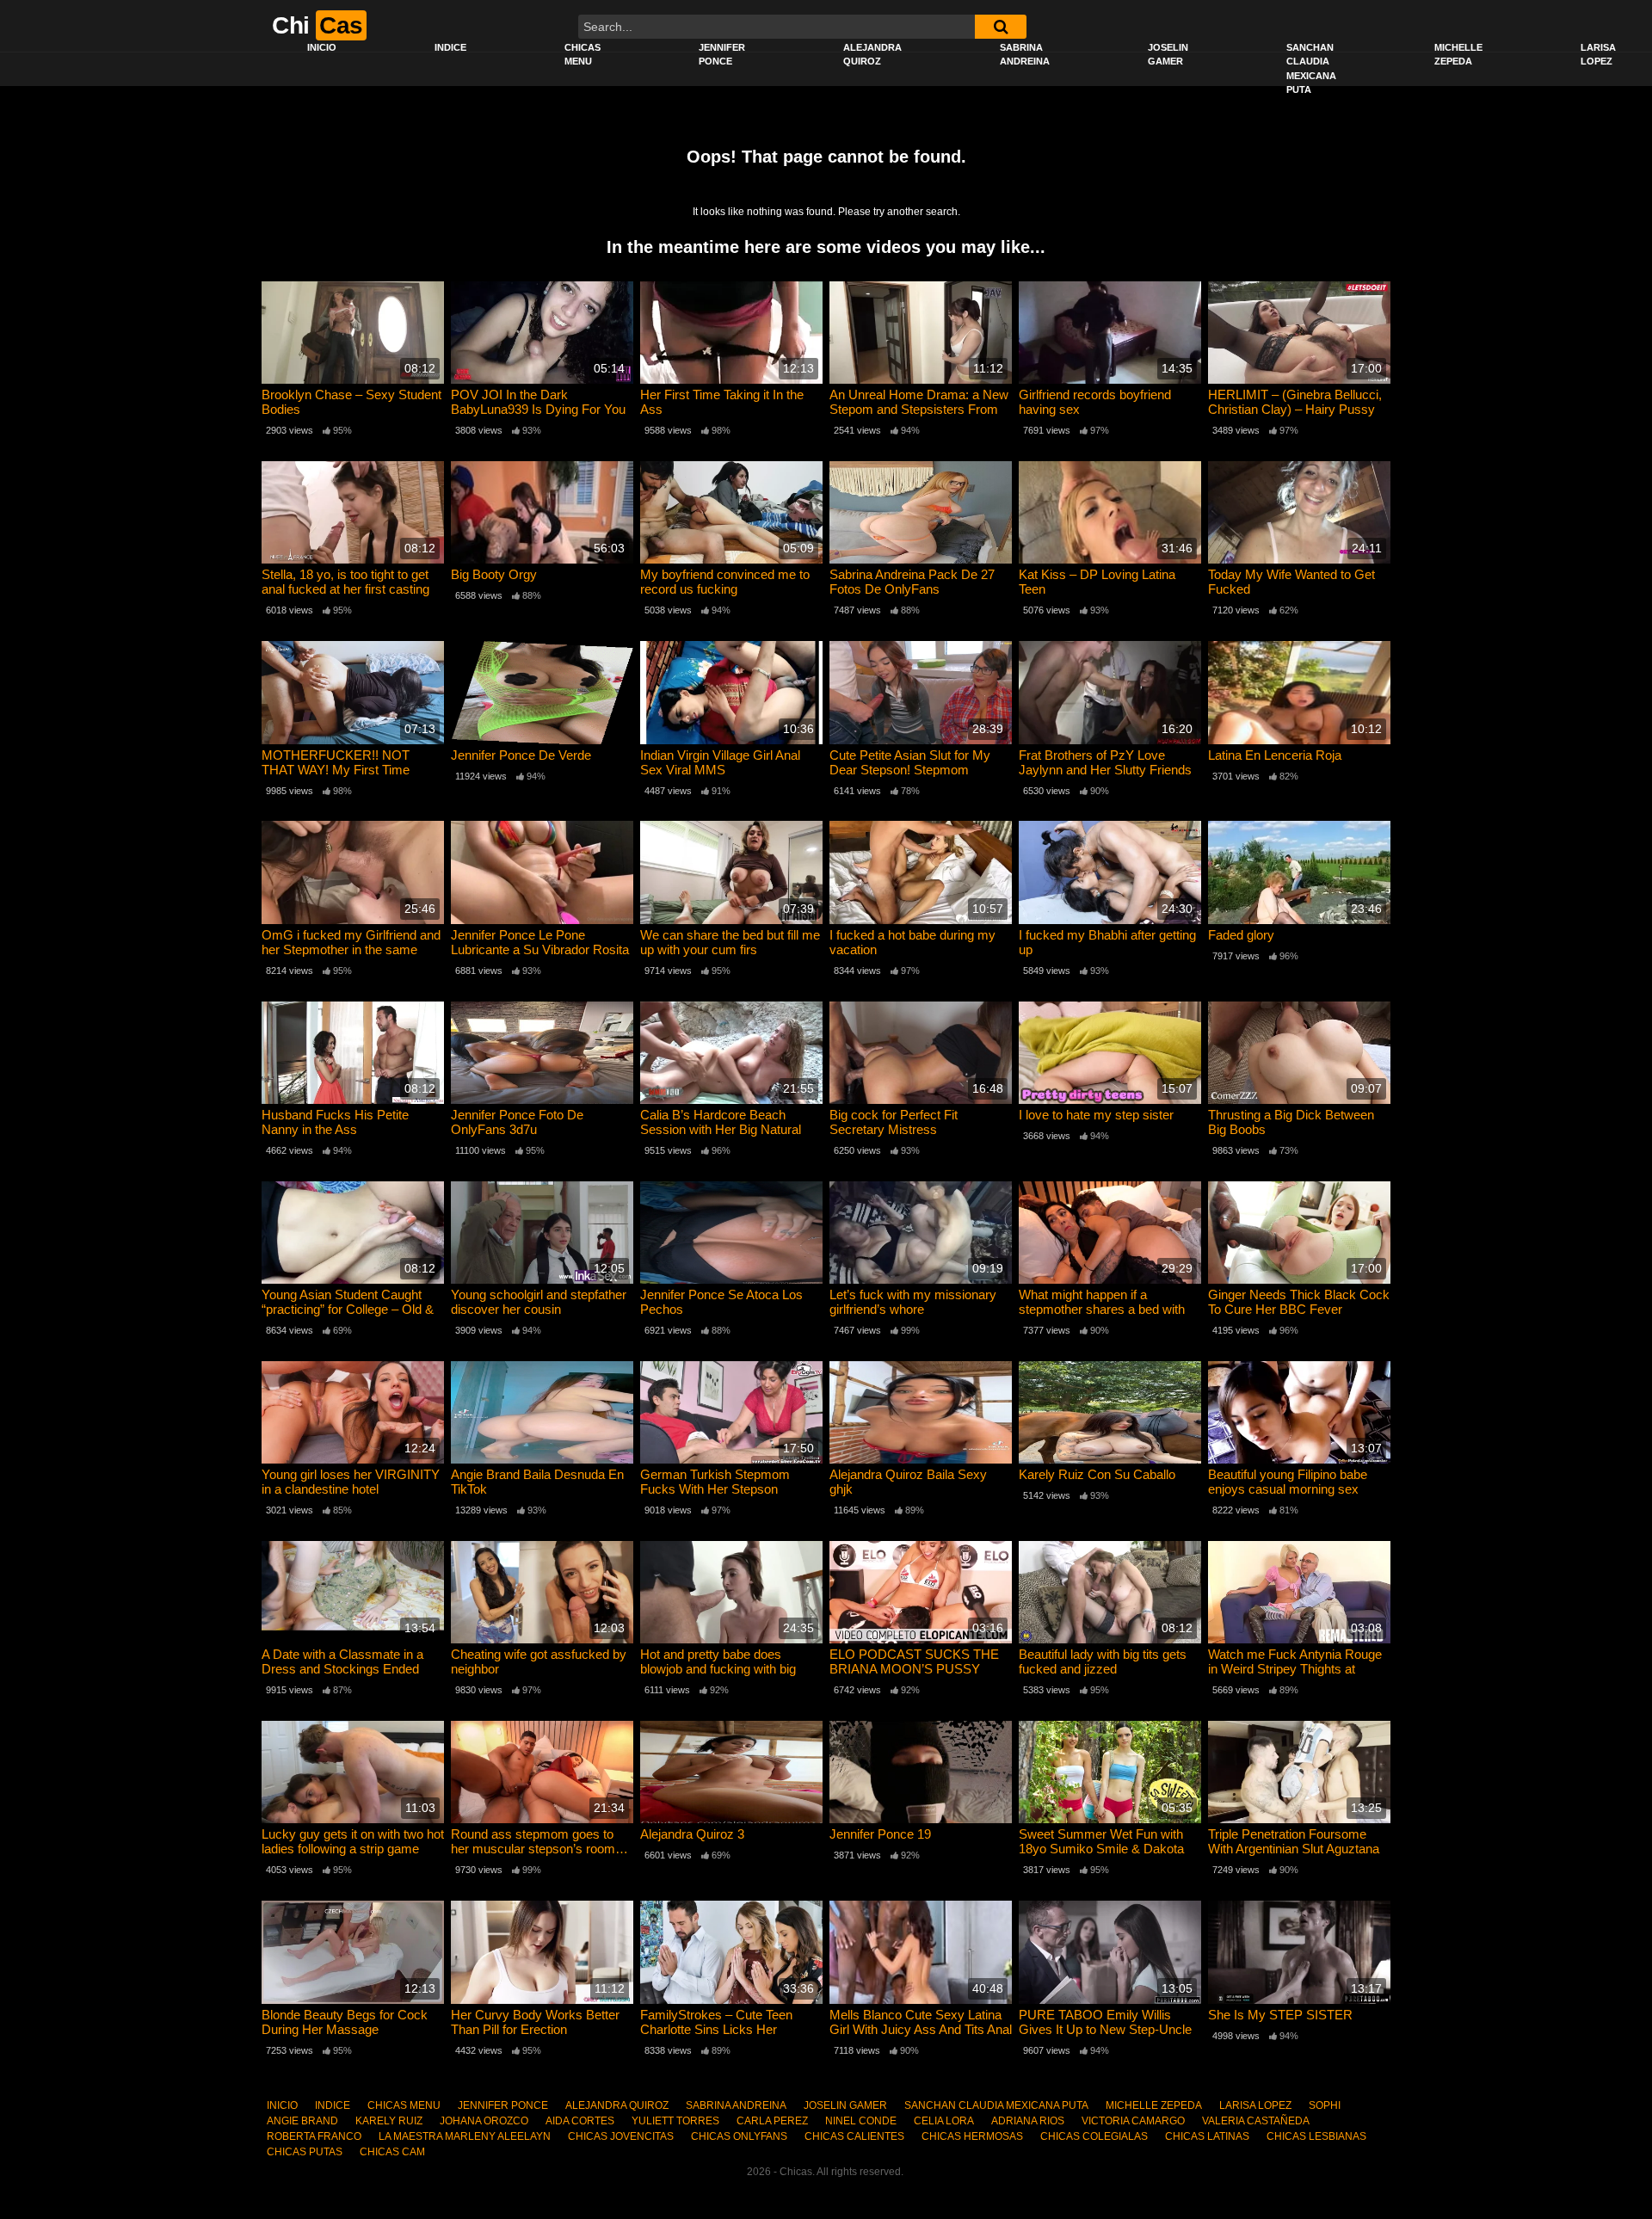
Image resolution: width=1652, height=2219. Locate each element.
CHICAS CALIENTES (854, 2136)
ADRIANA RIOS (1028, 2121)
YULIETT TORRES (675, 2121)
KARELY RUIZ (389, 2121)
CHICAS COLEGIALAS (1094, 2136)
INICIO (322, 47)
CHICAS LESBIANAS (1316, 2136)
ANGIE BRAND (302, 2121)
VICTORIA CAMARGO (1133, 2121)
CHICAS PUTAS (305, 2152)
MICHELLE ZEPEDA (1458, 55)
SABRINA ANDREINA (1025, 55)
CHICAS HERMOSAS (972, 2136)
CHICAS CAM (392, 2152)
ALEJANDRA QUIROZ (872, 55)
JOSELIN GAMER (1168, 55)
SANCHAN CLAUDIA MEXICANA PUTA (1311, 69)
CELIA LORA (944, 2121)
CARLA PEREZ (772, 2121)
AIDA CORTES (580, 2121)
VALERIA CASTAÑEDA (1256, 2121)
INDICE (450, 47)
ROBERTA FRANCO (314, 2136)
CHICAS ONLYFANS (739, 2136)
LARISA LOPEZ (1255, 2105)
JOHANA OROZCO (484, 2121)
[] (1001, 27)
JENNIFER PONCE (722, 55)
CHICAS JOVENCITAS (621, 2136)
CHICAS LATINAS (1207, 2136)
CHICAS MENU (583, 55)
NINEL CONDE (861, 2121)
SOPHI (1325, 2105)
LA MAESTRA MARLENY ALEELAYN (465, 2136)
